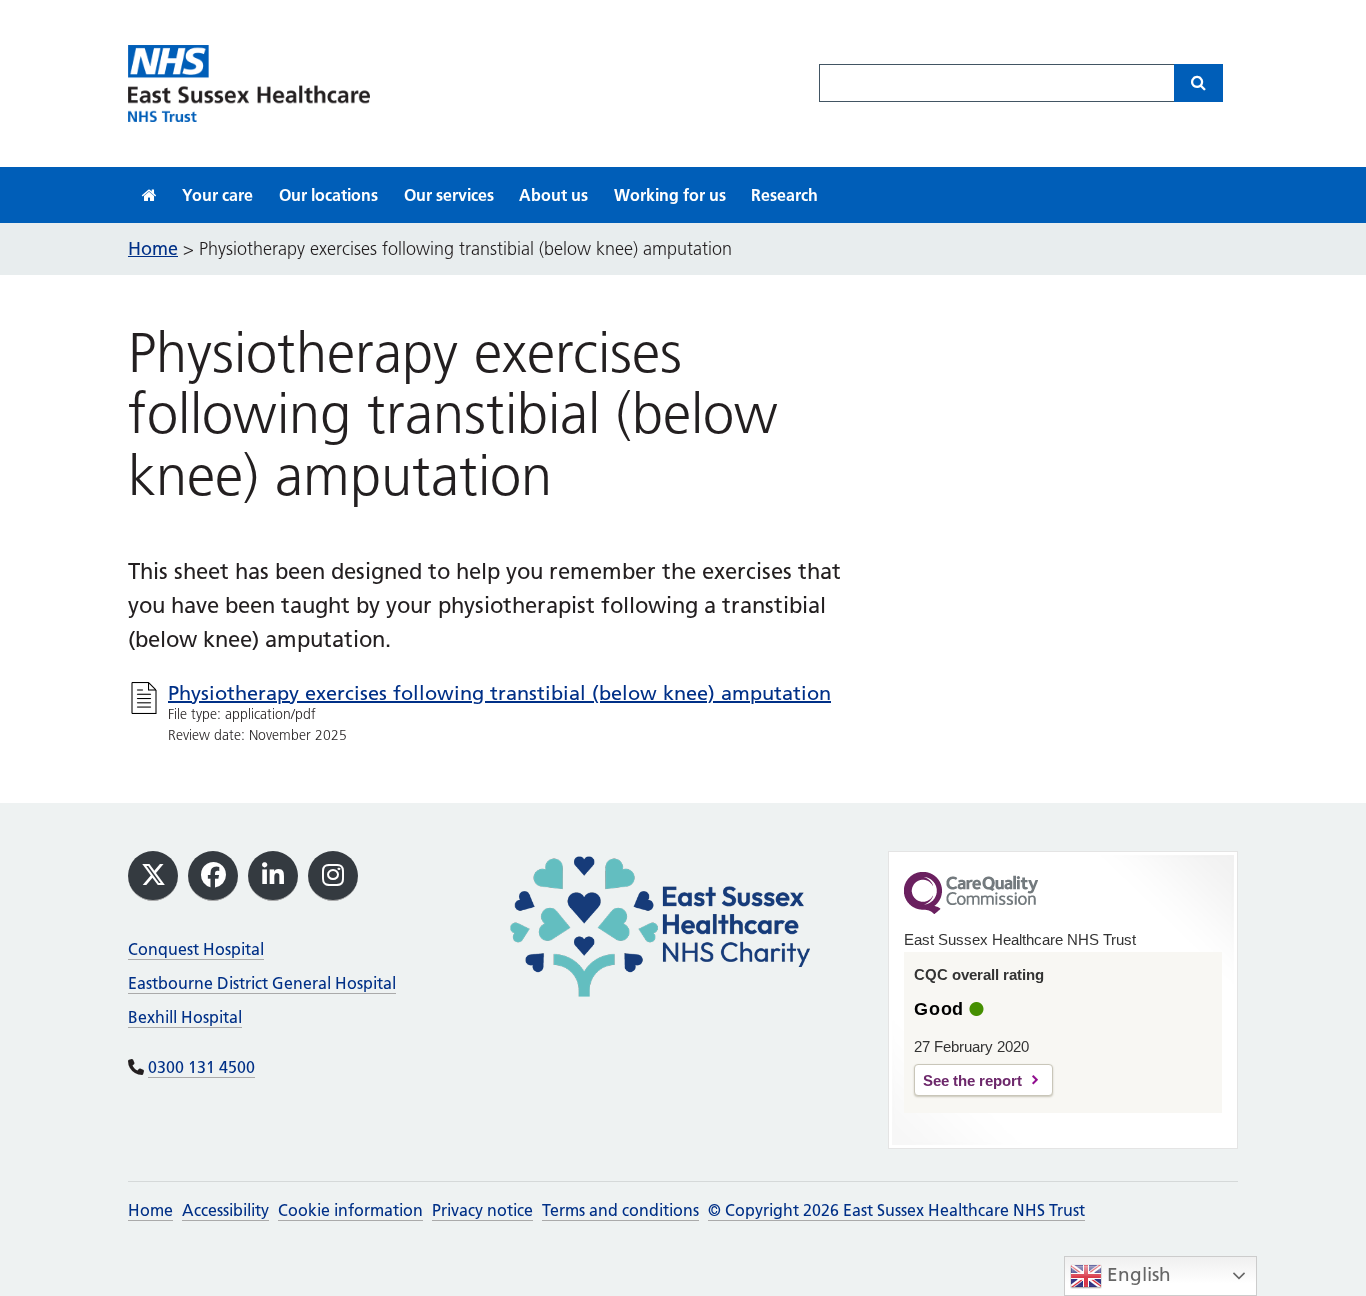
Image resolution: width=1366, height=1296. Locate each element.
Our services (449, 195)
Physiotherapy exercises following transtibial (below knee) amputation (499, 693)
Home (150, 1210)
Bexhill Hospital (185, 1017)
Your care (217, 195)
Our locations (328, 195)
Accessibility (225, 1210)
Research (784, 195)
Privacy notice (482, 1210)
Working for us (670, 195)
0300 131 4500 (201, 1067)
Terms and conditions (620, 1210)
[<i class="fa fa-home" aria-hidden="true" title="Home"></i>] (149, 195)
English (1136, 1274)
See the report (972, 1080)
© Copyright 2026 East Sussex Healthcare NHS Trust (896, 1210)
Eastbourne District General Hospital (262, 983)
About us (553, 195)
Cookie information (350, 1210)
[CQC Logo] (971, 909)
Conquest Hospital (196, 949)
